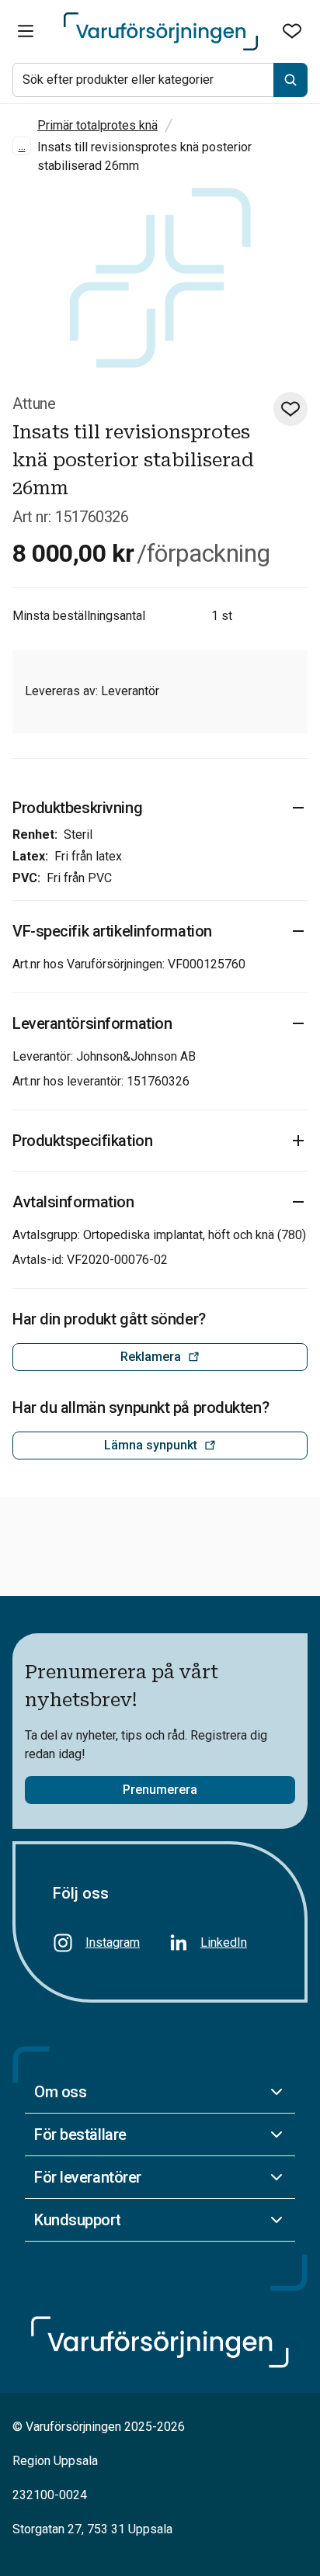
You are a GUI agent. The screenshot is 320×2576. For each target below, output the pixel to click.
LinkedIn (224, 1942)
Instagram (113, 1942)
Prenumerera (160, 1790)
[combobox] (160, 80)
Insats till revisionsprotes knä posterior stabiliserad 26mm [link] (144, 156)
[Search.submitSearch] (290, 80)
